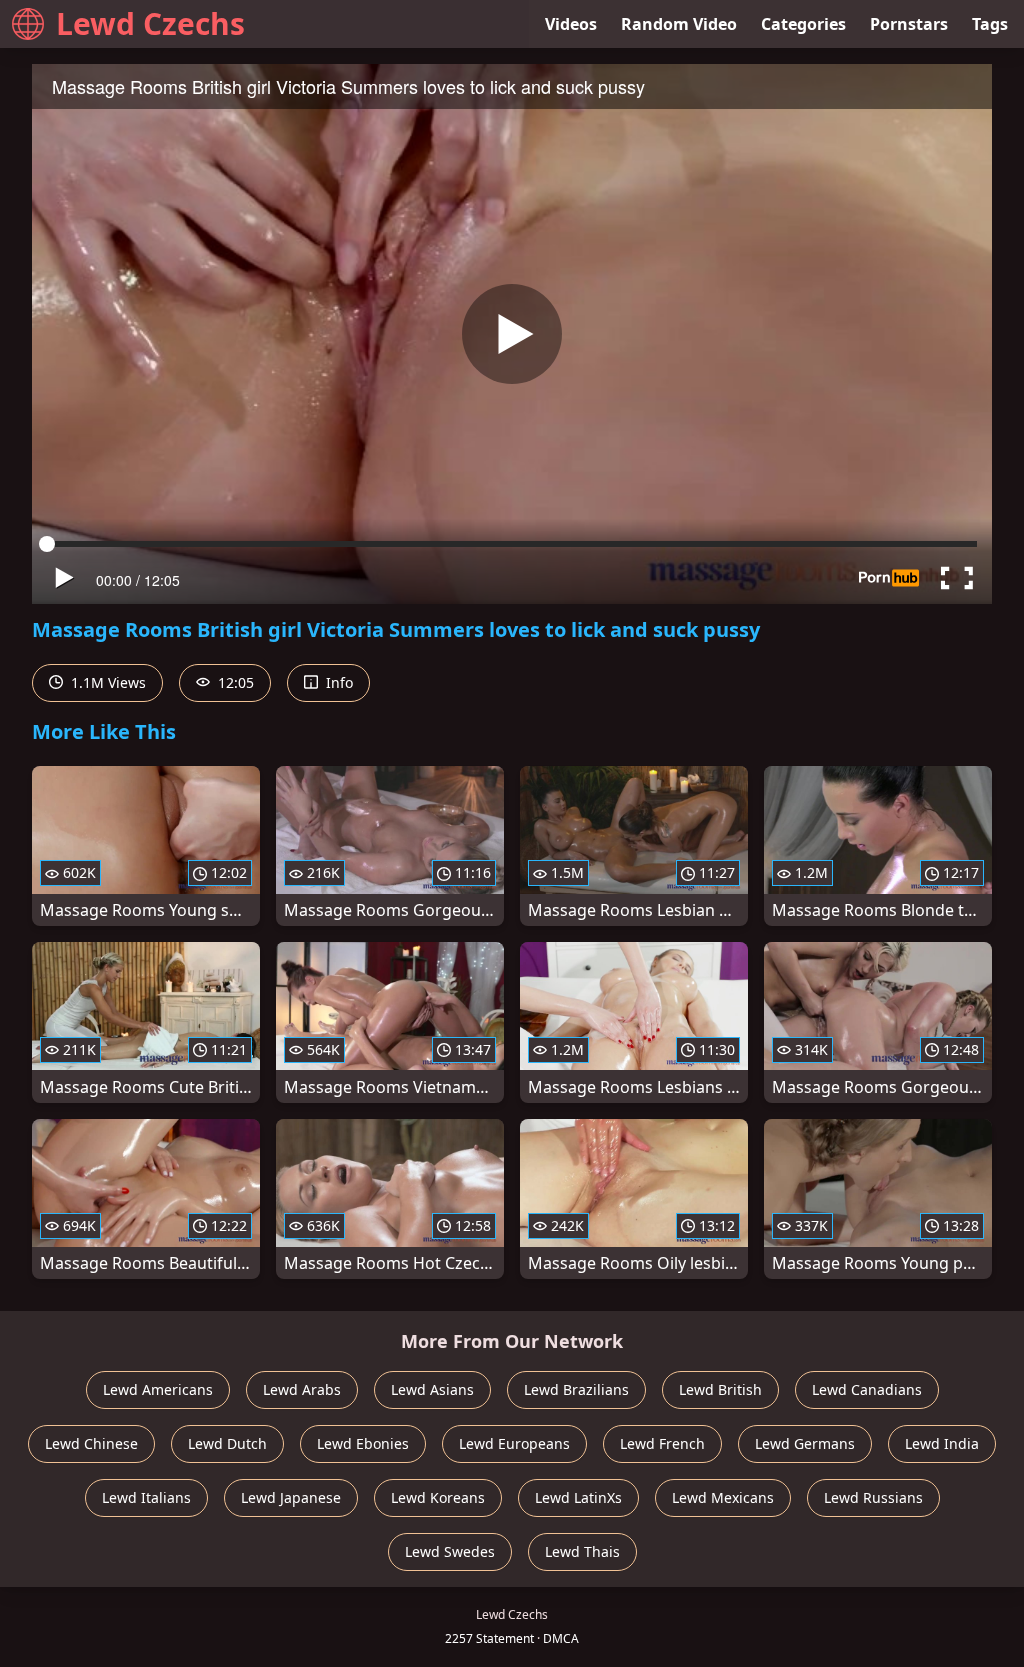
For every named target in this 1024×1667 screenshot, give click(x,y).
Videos (571, 24)
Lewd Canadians (867, 1389)
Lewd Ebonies (363, 1443)
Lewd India (942, 1443)
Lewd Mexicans (723, 1497)
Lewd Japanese (291, 1497)
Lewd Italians (146, 1497)
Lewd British (720, 1389)
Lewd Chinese (91, 1443)
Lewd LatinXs (578, 1497)
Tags (990, 24)
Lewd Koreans (438, 1497)
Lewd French (662, 1443)
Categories (803, 24)
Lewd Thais (582, 1551)
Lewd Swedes (450, 1551)
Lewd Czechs (150, 23)
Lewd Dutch (227, 1443)
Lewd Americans (158, 1389)
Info (337, 682)
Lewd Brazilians (576, 1389)
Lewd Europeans (514, 1443)
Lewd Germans (805, 1443)
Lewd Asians (432, 1389)
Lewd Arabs (302, 1389)
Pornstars (909, 24)
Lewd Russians (873, 1497)
